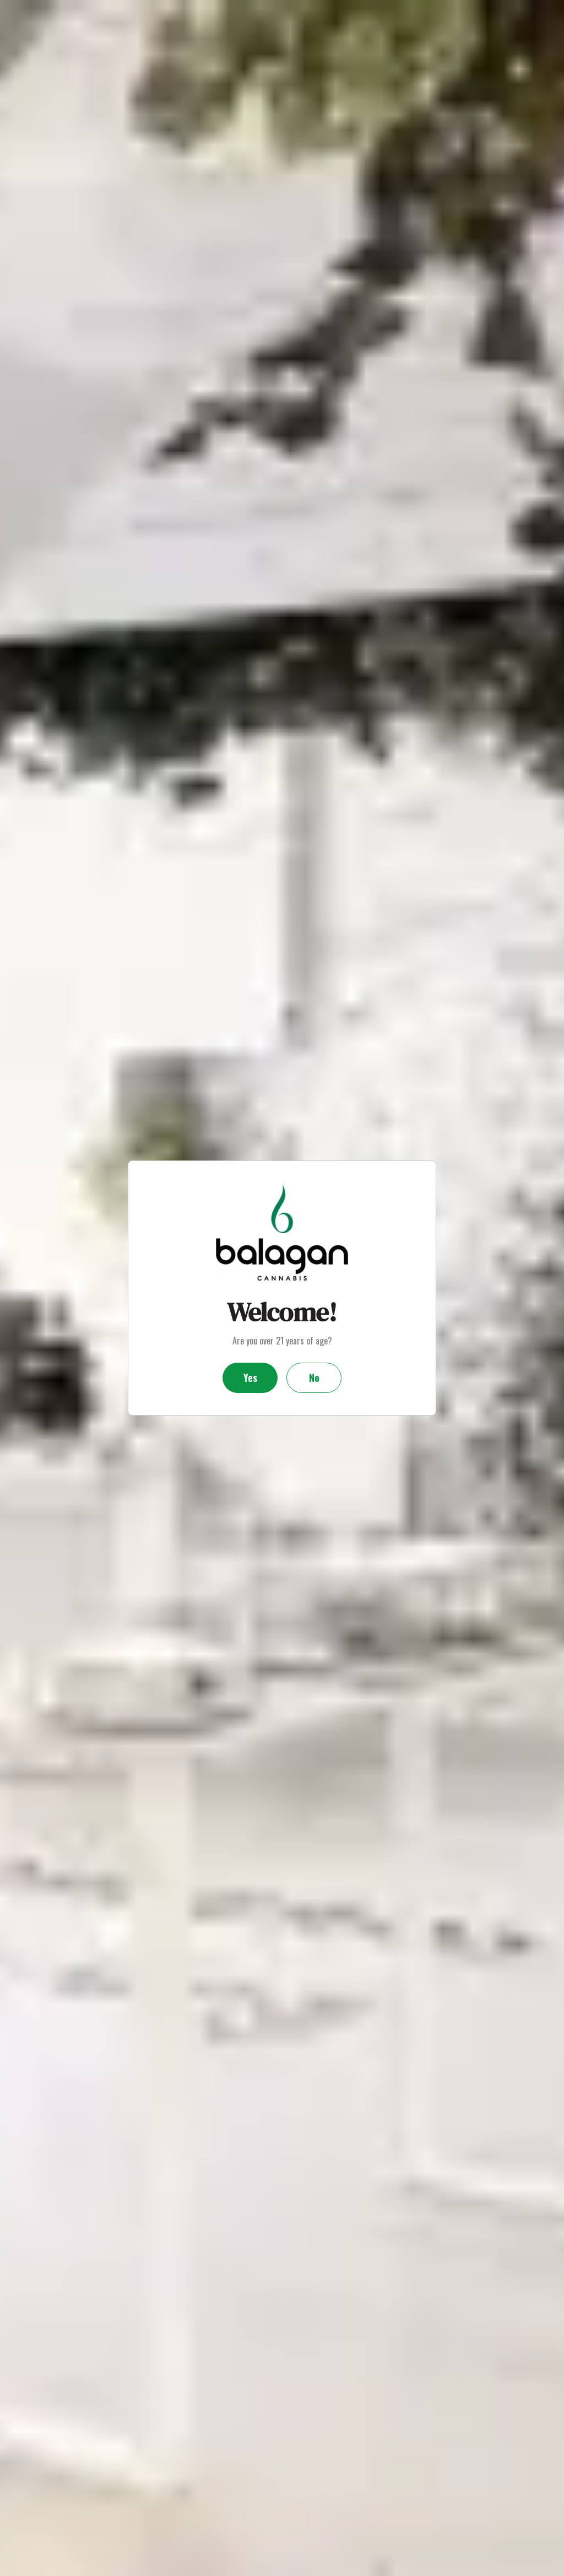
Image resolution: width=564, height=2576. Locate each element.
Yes (250, 1378)
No (314, 1378)
